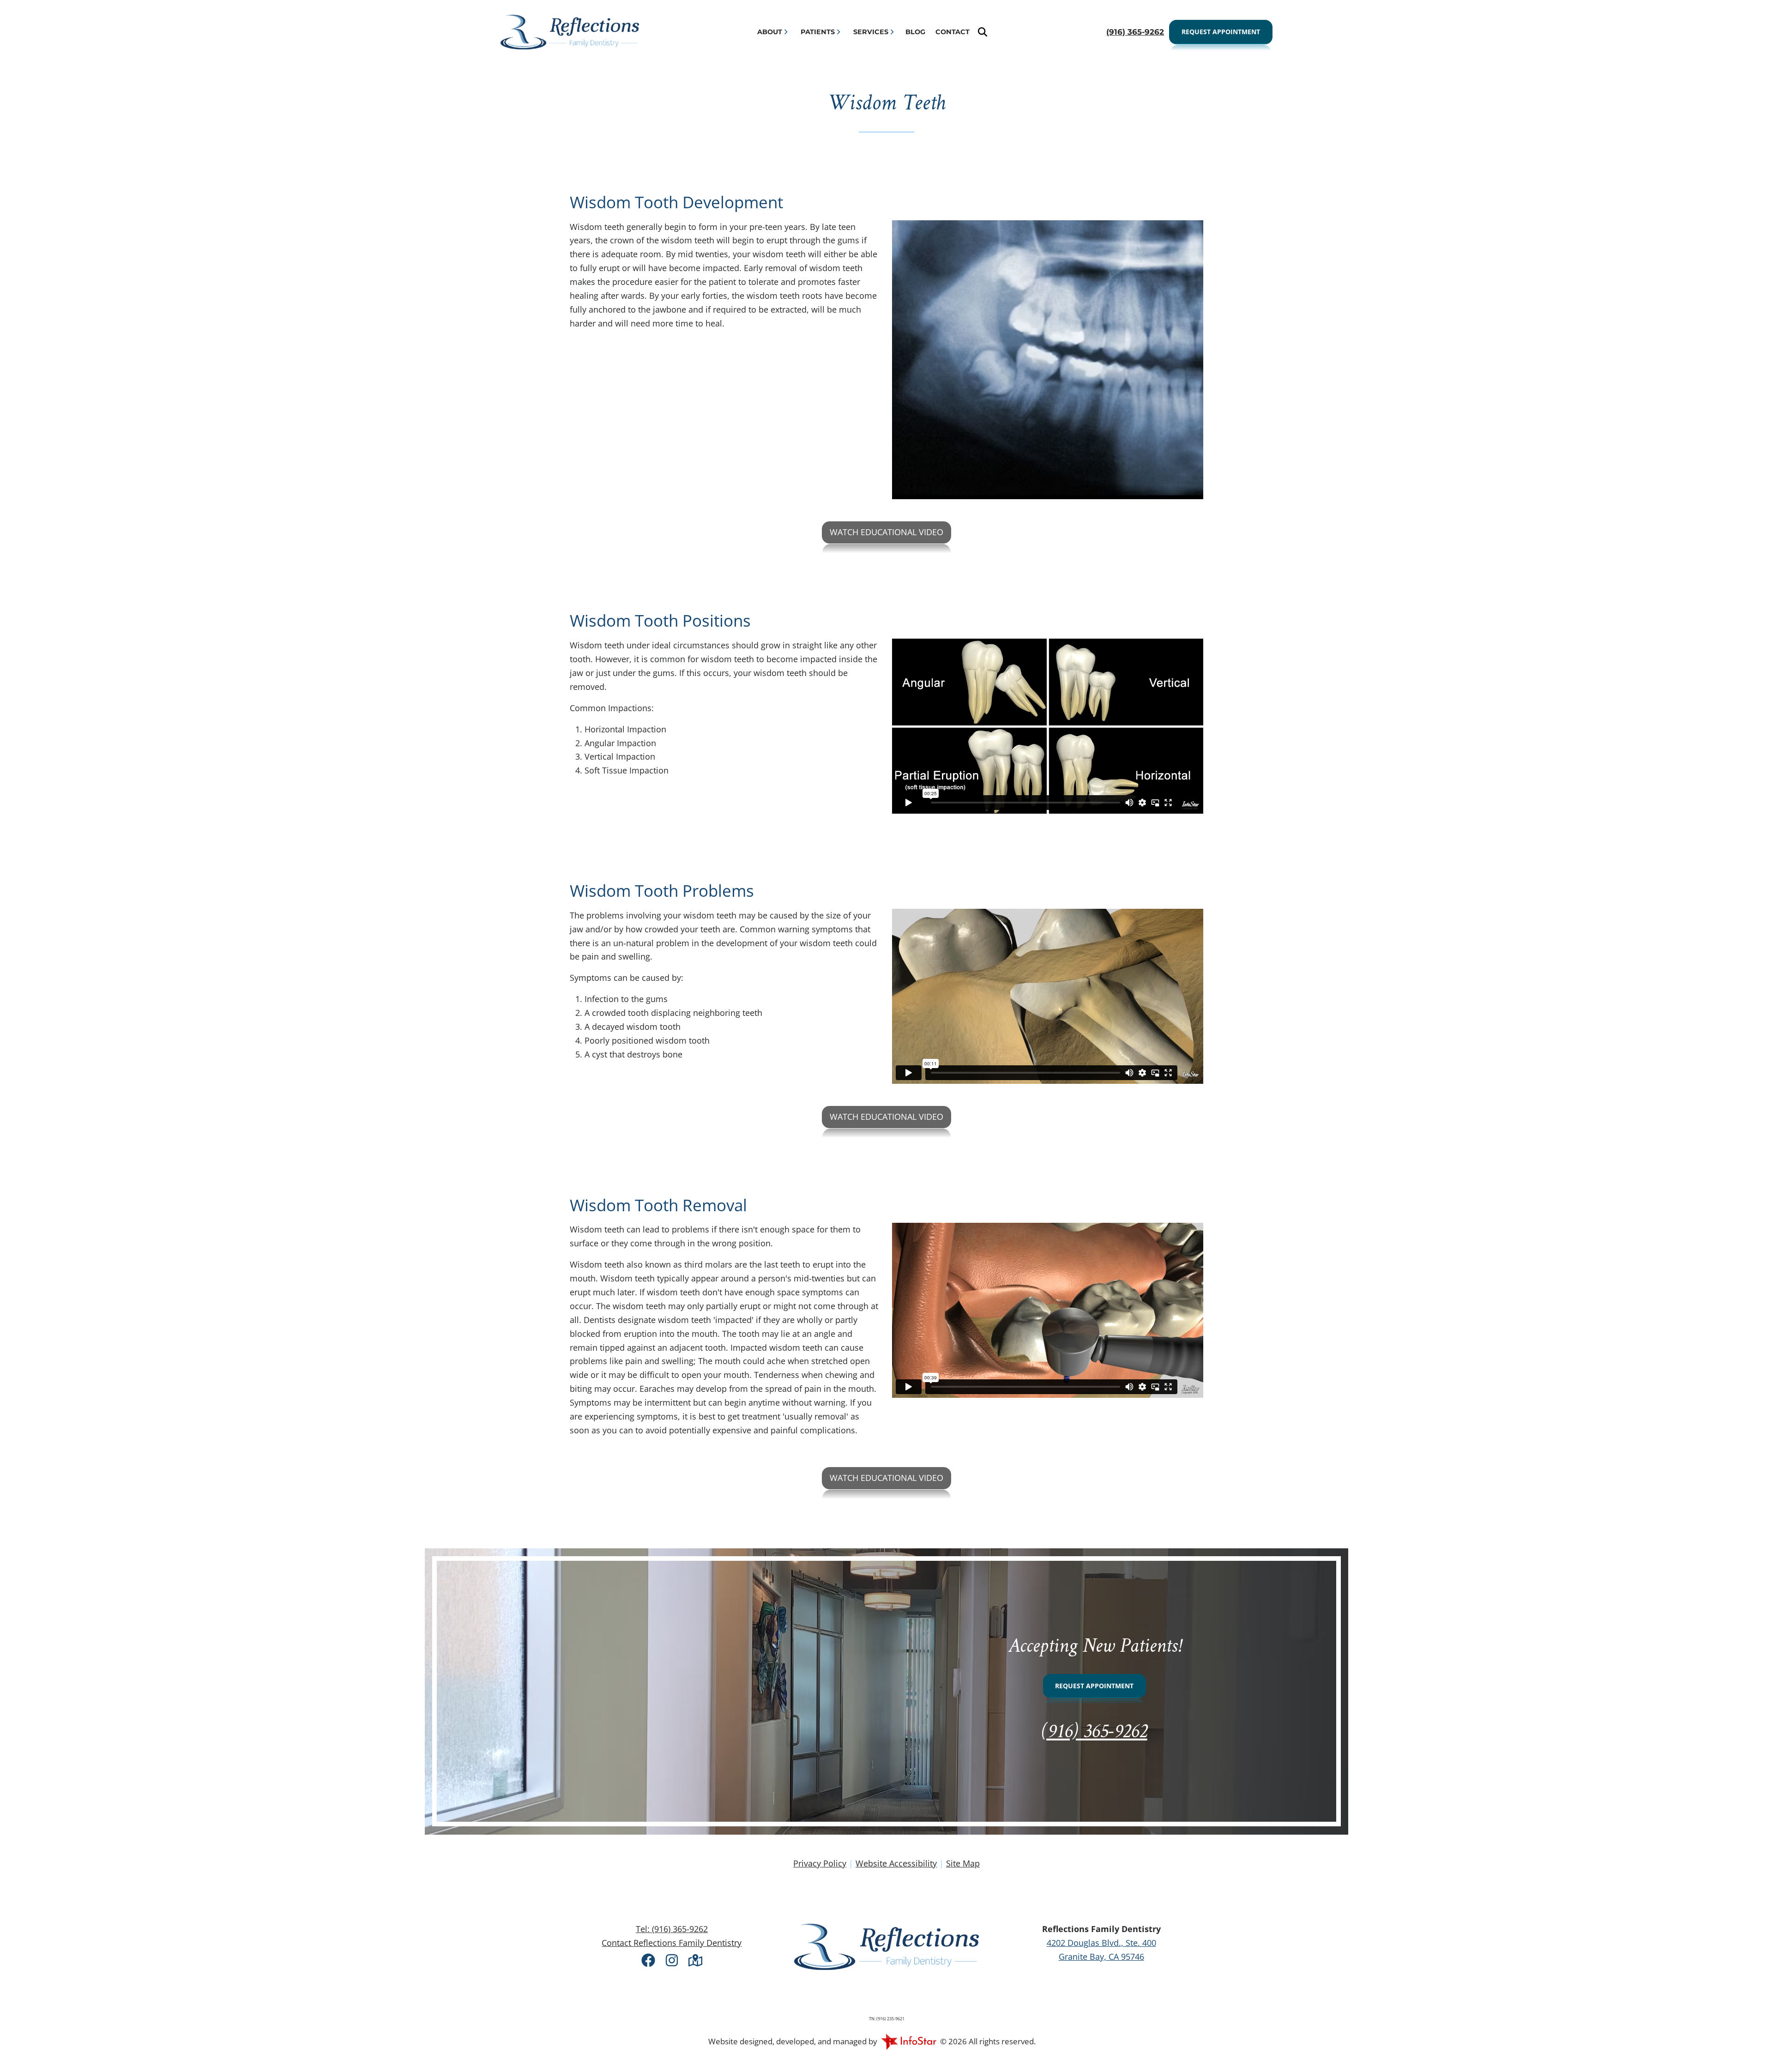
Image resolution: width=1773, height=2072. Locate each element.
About (770, 32)
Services (871, 32)
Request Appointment (1221, 32)
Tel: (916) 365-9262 (672, 1929)
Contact (953, 32)
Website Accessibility (896, 1863)
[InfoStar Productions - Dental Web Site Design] (909, 2041)
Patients (818, 32)
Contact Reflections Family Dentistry (672, 1943)
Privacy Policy (820, 1863)
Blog (915, 32)
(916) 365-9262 (1095, 1732)
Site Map (963, 1863)
